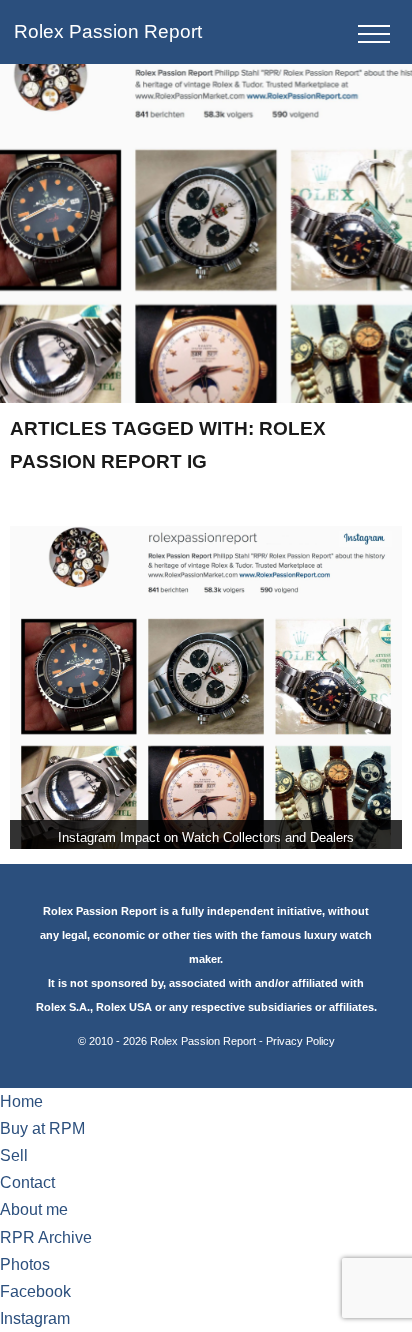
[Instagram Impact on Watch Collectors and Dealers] (205, 687)
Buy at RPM (42, 1128)
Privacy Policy (300, 1041)
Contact (27, 1182)
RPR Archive (46, 1237)
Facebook (35, 1291)
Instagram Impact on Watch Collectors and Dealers (206, 837)
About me (34, 1209)
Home (21, 1101)
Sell (14, 1155)
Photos (25, 1264)
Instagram (35, 1318)
